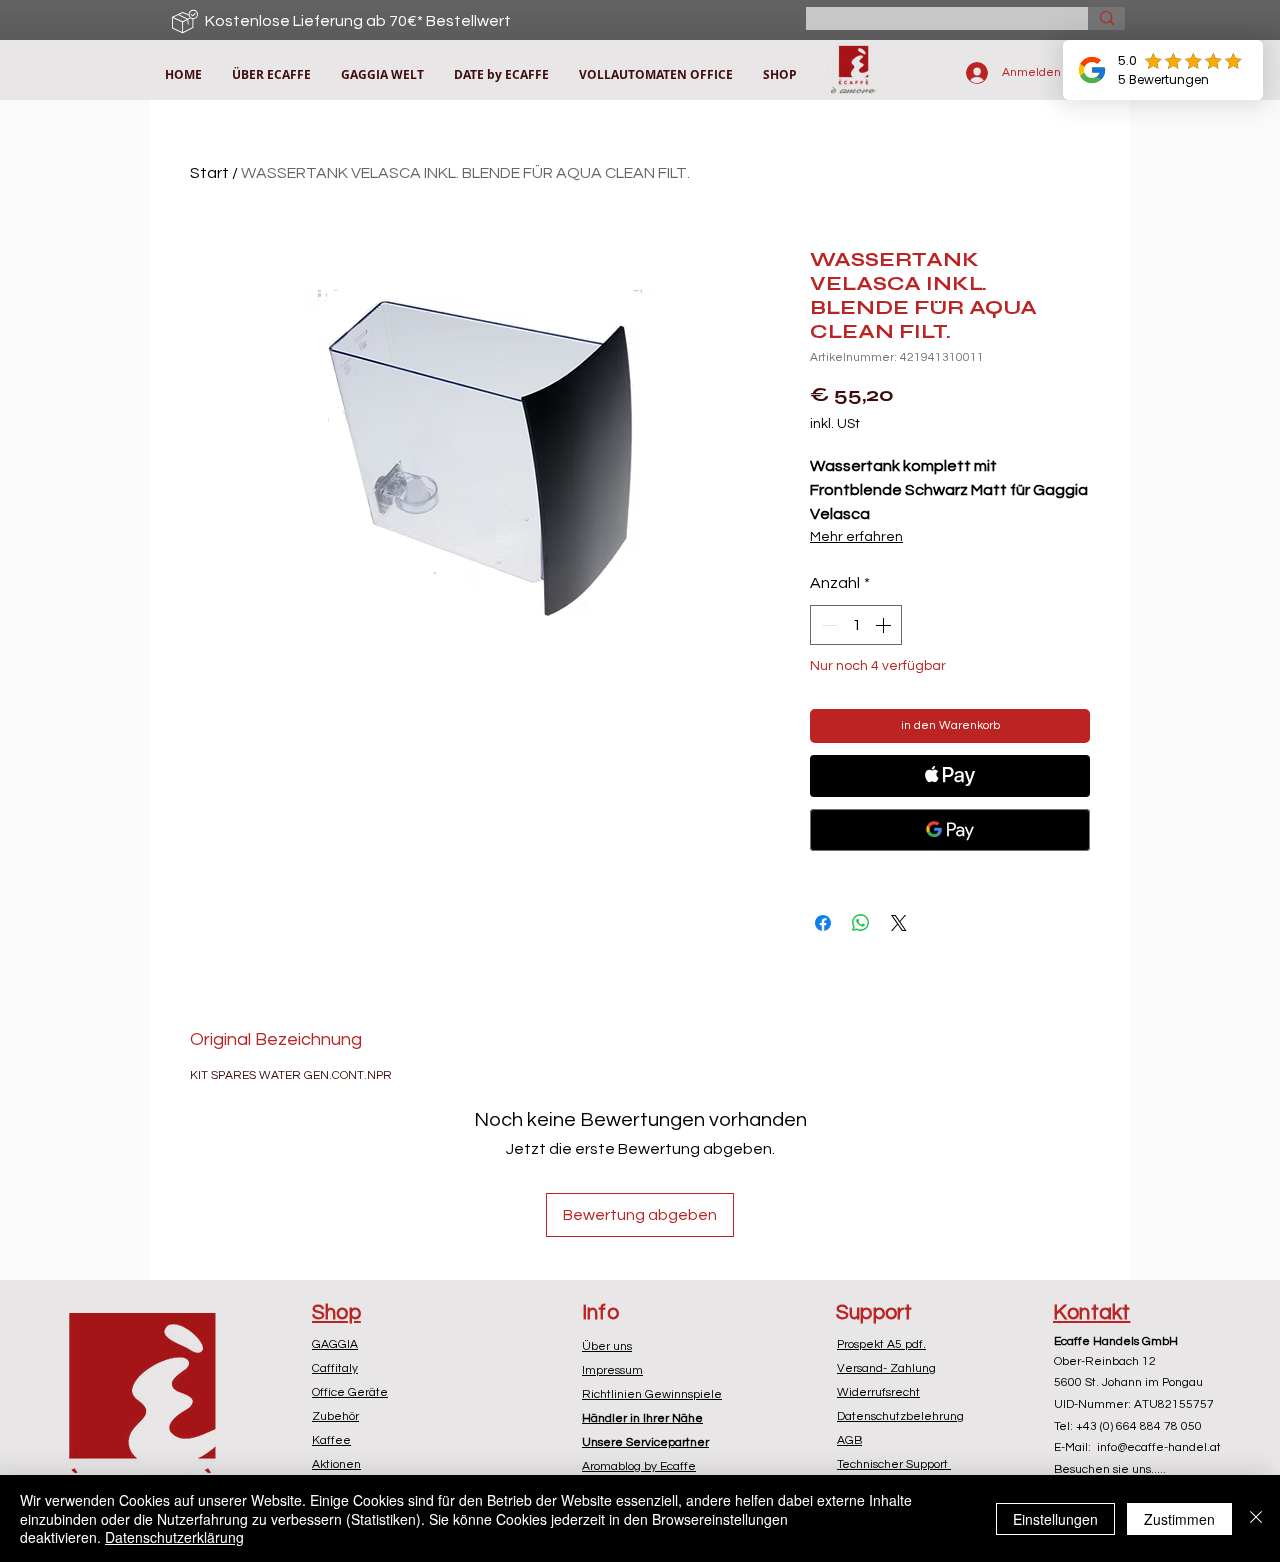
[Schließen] (1256, 1518)
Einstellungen (1055, 1519)
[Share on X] (899, 923)
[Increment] (885, 625)
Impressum (612, 1370)
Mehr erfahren (856, 537)
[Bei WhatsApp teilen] (861, 923)
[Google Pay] (950, 830)
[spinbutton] (856, 625)
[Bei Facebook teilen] (823, 923)
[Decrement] (827, 625)
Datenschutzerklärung (174, 1537)
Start (209, 173)
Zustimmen (1179, 1519)
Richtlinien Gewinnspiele (652, 1394)
